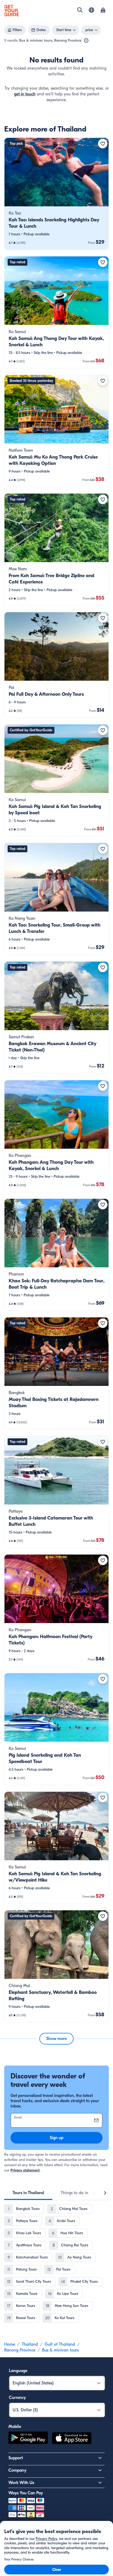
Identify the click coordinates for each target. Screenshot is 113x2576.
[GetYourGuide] (12, 11)
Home (10, 2344)
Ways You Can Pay (26, 2493)
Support (16, 2458)
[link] (56, 194)
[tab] (28, 2193)
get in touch (25, 94)
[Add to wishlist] (103, 144)
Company (17, 2470)
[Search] (80, 10)
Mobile (15, 2427)
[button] (56, 194)
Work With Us (21, 2483)
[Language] (91, 10)
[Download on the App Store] (72, 2439)
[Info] (86, 41)
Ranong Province (20, 2350)
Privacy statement (25, 2170)
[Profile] (103, 11)
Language (18, 2371)
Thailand (30, 2344)
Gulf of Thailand (60, 2344)
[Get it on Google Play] (28, 2439)
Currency (17, 2398)
